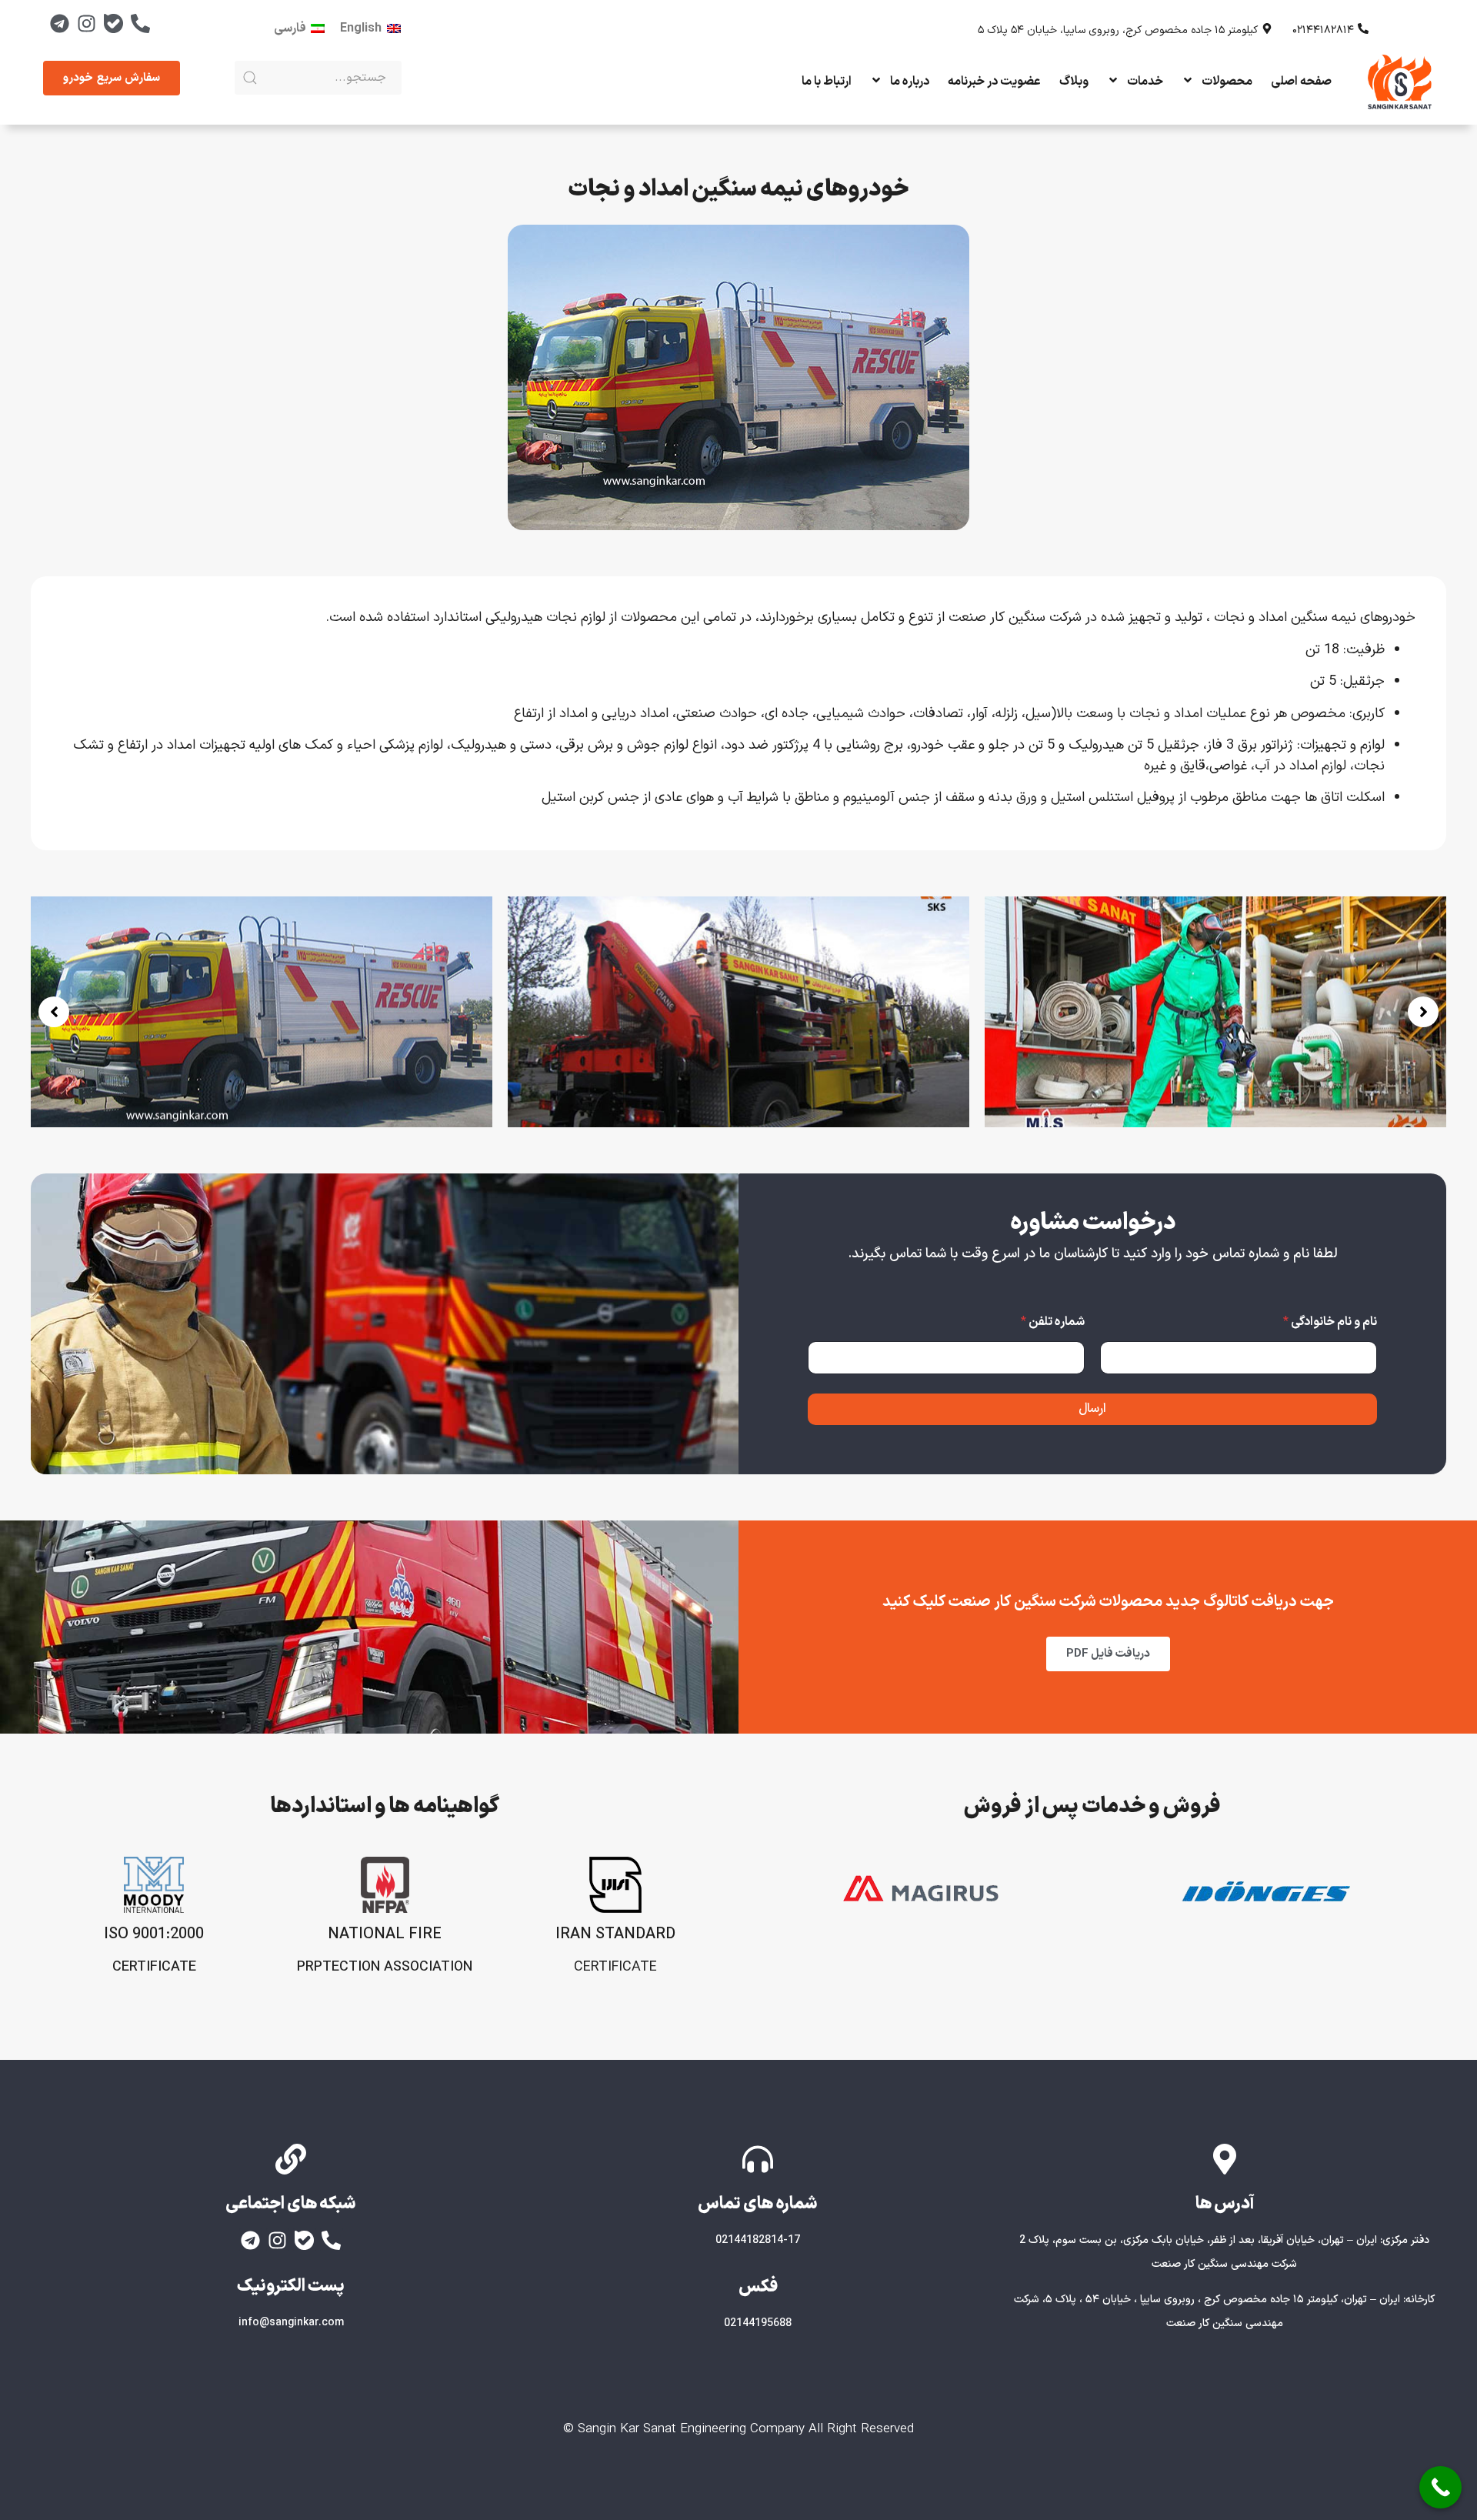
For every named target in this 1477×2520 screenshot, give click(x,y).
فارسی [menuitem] (290, 28)
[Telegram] (59, 23)
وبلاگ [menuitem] (1074, 82)
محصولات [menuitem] (1227, 82)
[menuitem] (370, 28)
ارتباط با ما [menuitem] (827, 82)
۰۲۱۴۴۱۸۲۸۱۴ (1323, 30)
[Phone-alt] (140, 23)
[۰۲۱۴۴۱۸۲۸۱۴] (1363, 28)
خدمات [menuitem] (1145, 82)
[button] (54, 1012)
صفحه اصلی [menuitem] (1301, 82)
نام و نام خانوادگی (1330, 1322)
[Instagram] (86, 23)
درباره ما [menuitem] (910, 82)
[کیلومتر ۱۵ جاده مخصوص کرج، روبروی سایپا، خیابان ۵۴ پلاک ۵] (1267, 28)
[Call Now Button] (1440, 2487)
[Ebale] (113, 23)
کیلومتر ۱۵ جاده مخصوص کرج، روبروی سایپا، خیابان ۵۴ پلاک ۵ (1118, 30)
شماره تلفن (1053, 1322)
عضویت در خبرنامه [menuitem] (994, 82)
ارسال (1092, 1409)
